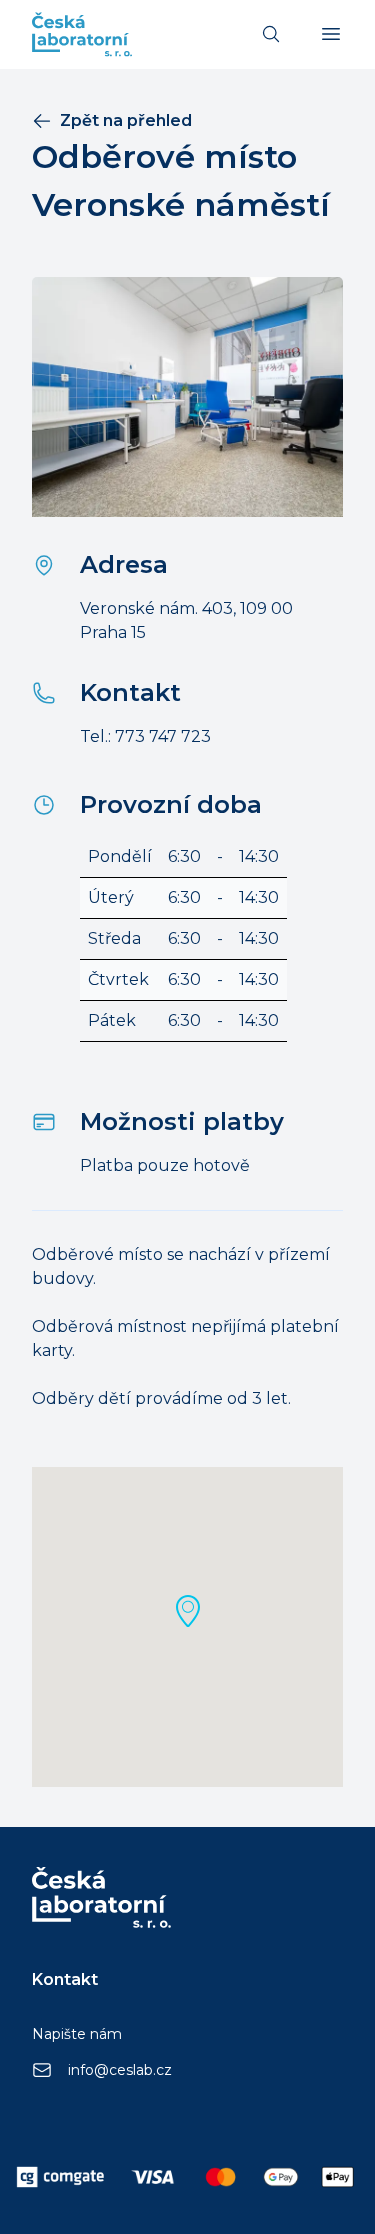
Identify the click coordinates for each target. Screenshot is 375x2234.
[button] (188, 1611)
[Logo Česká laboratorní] (82, 34)
